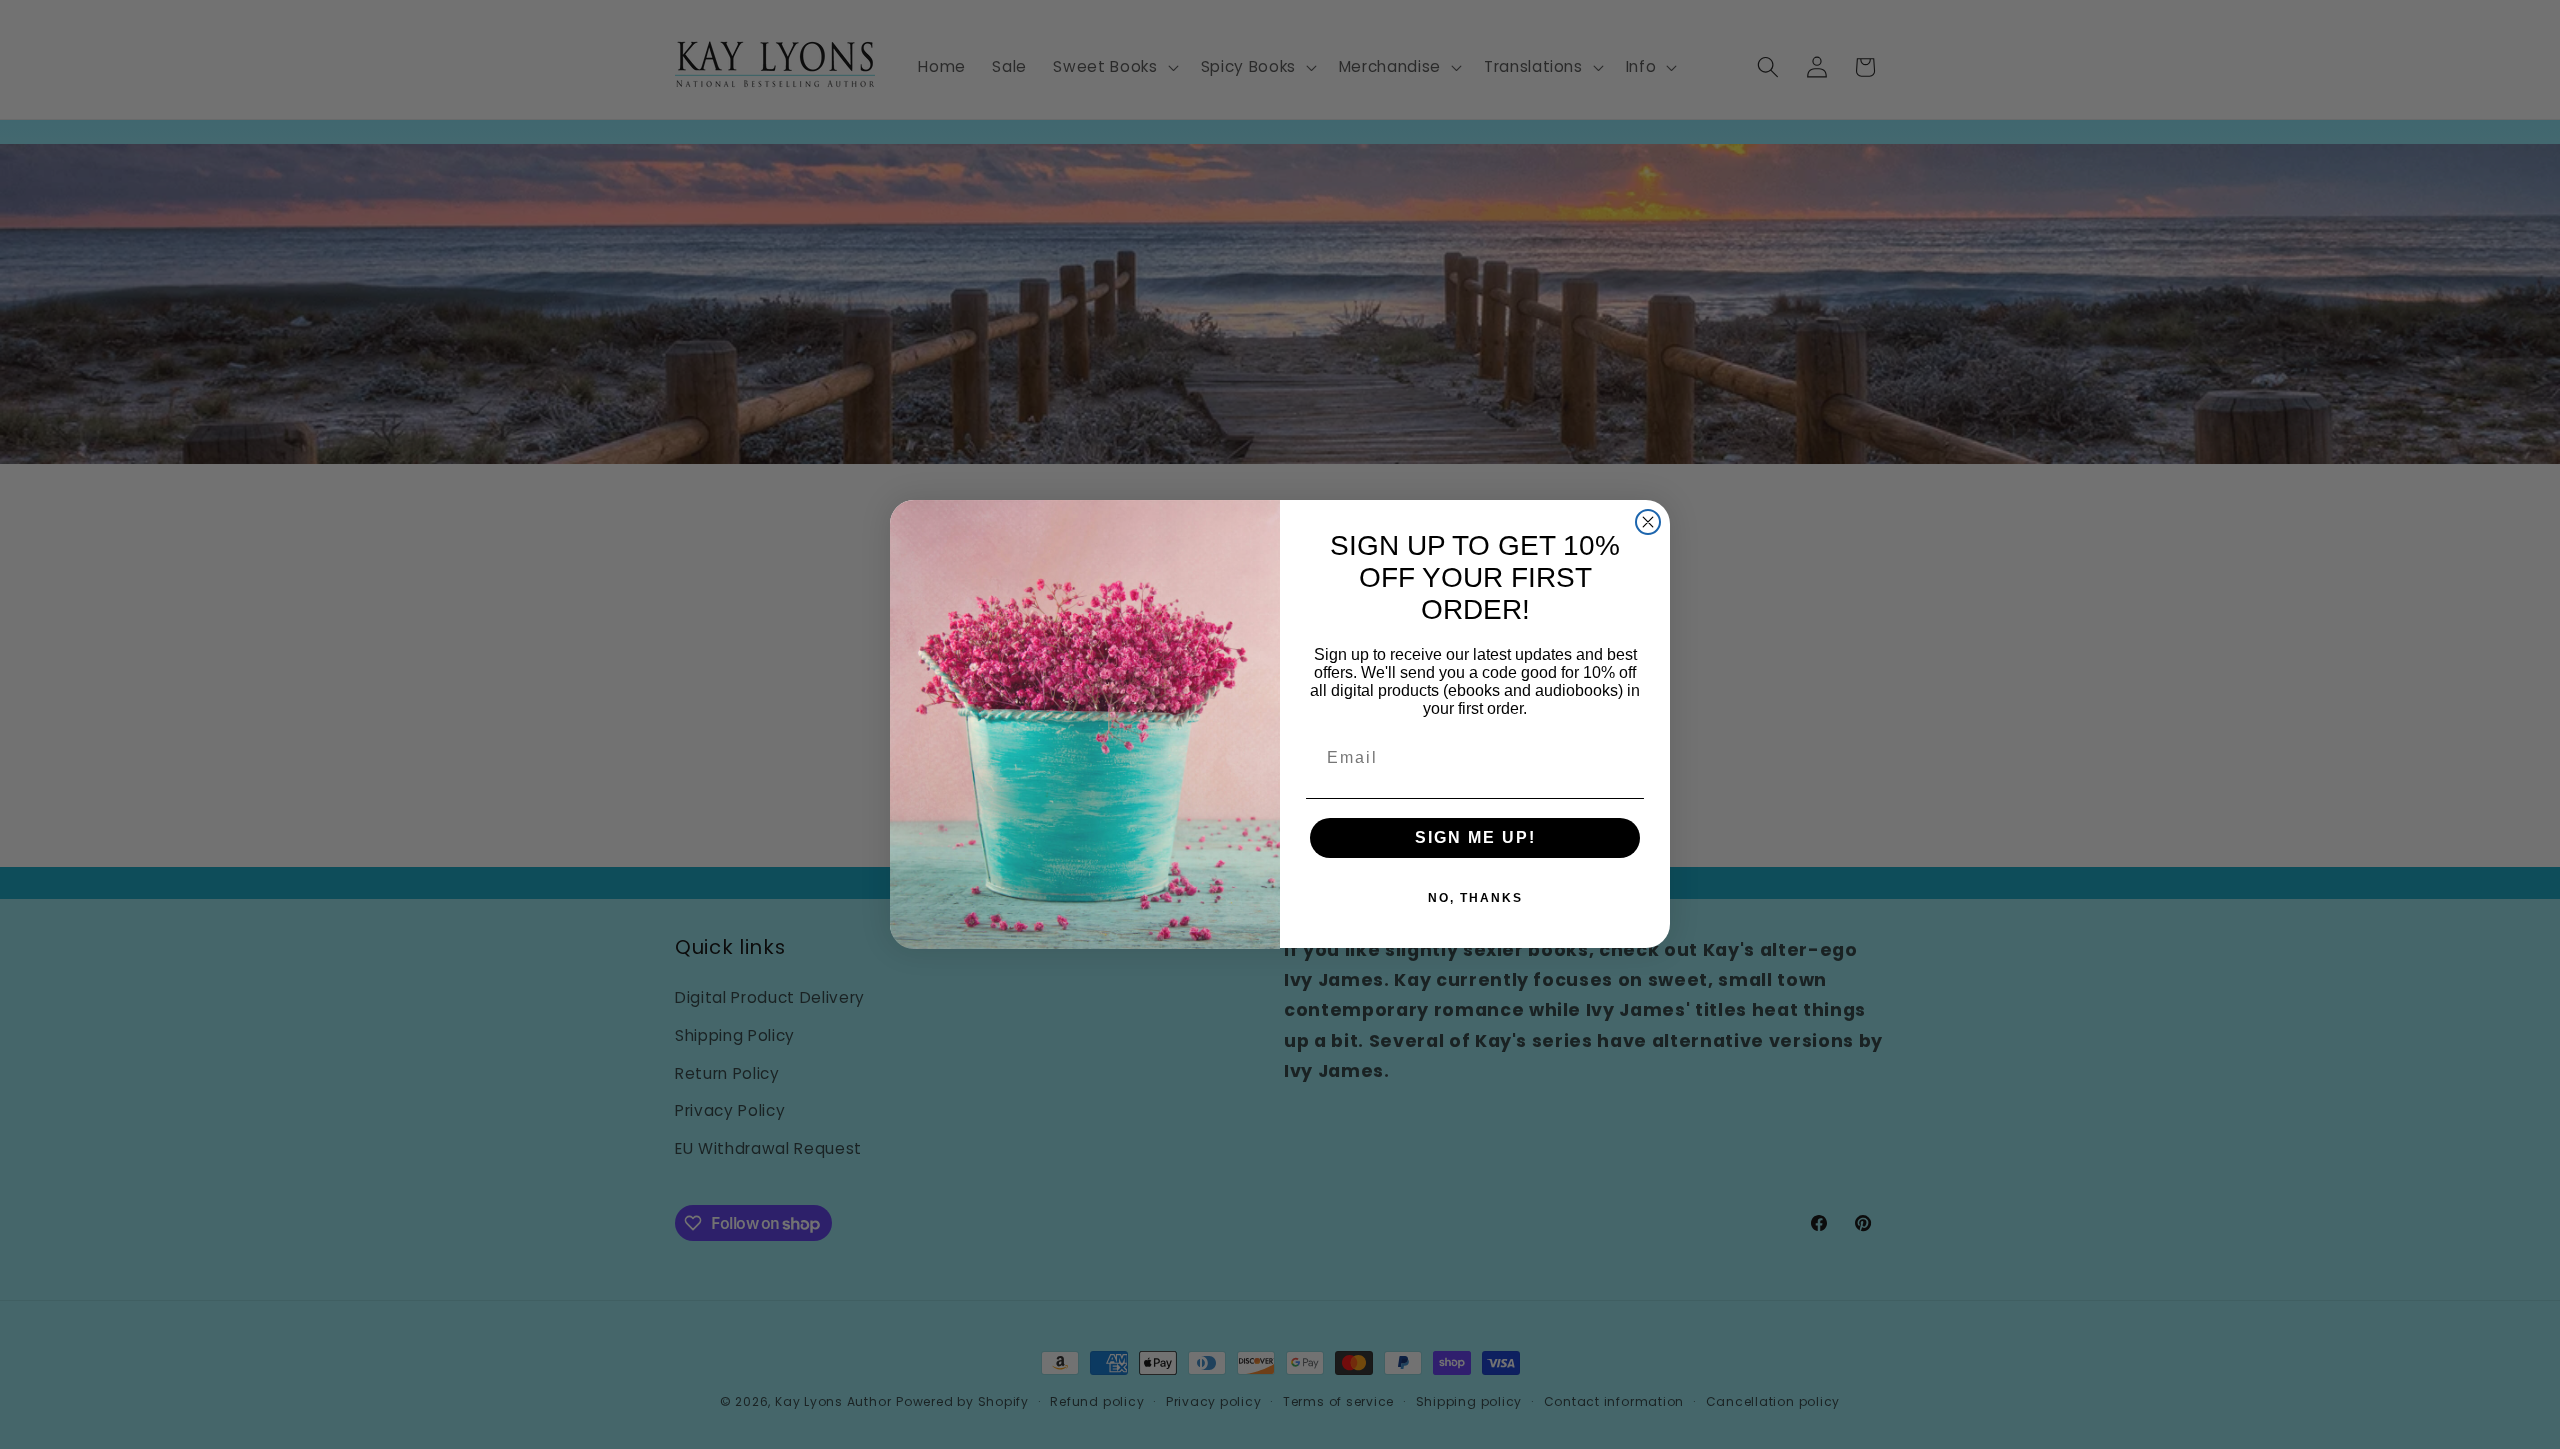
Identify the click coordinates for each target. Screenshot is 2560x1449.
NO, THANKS (1475, 899)
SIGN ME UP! (1475, 838)
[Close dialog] (1648, 522)
